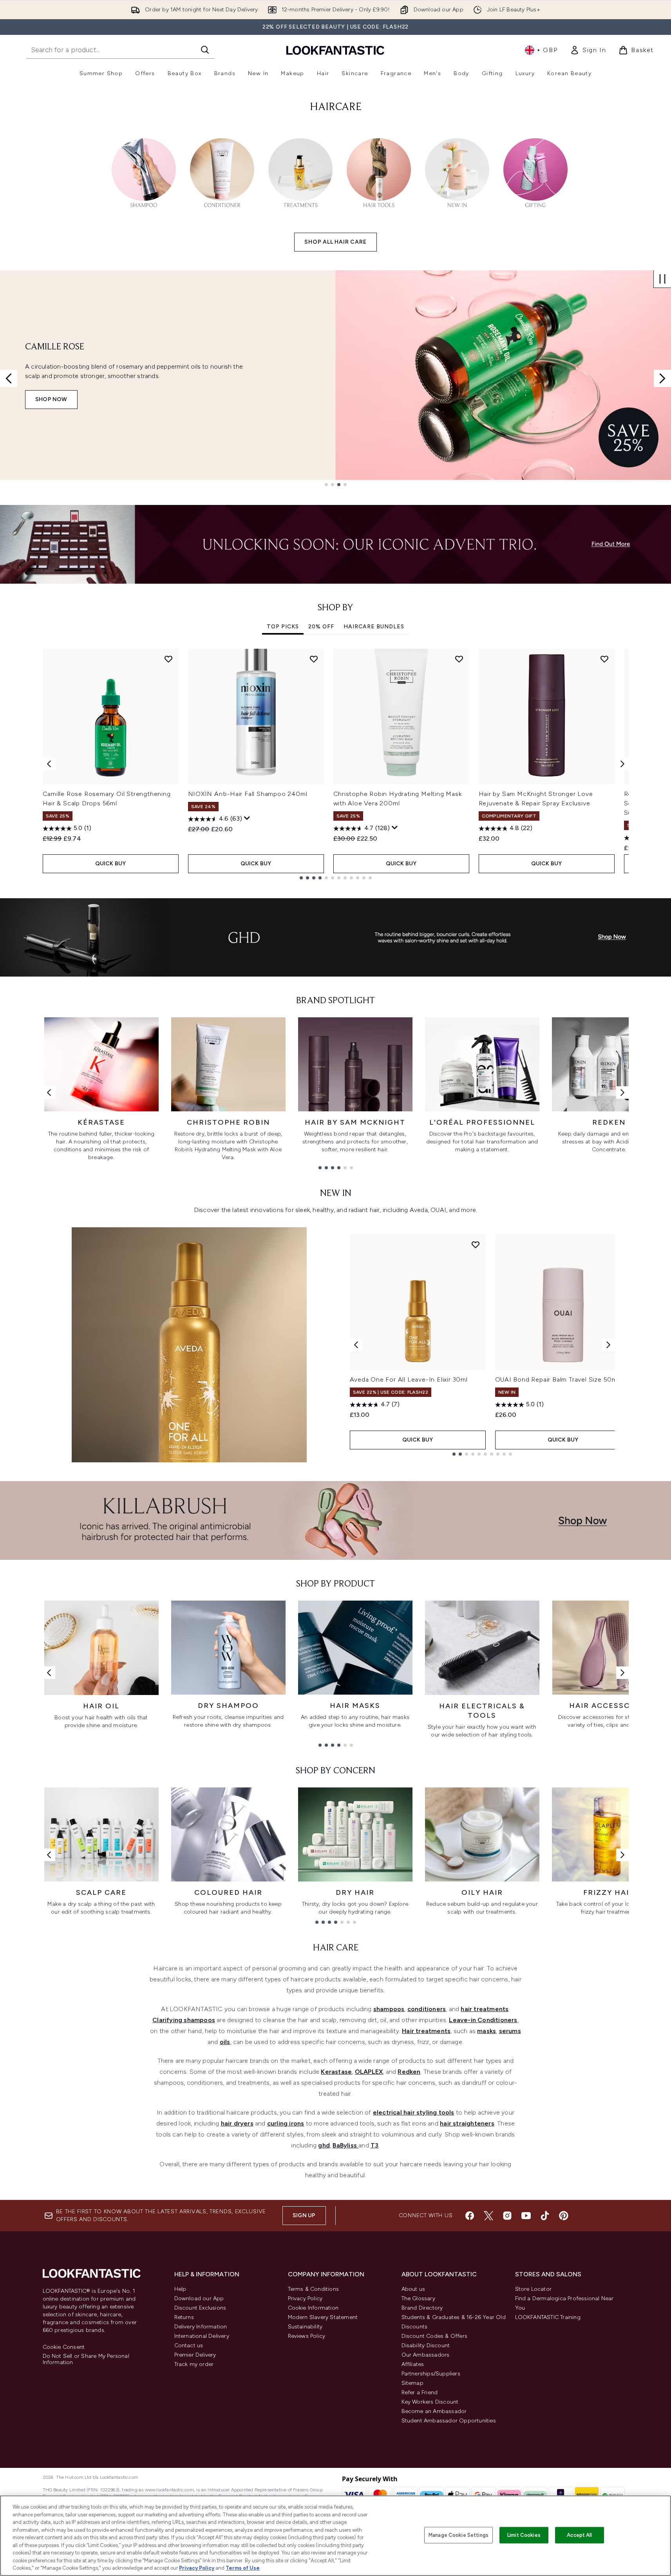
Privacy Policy (305, 2298)
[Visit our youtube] (526, 2216)
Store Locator (534, 2289)
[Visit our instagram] (507, 2216)
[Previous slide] (9, 378)
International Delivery (202, 2336)
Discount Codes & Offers (435, 2336)
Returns (184, 2317)
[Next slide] (662, 378)
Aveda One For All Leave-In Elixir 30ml (409, 1379)
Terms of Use (243, 2568)
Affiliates (413, 2364)
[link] (588, 50)
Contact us (189, 2345)
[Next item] (622, 764)
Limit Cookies (524, 2535)
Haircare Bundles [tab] (374, 627)
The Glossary (418, 2298)
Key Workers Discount (430, 2402)
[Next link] (622, 1093)
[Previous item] (49, 764)
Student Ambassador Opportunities (449, 2421)
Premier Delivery (195, 2355)
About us (413, 2289)
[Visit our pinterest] (564, 2216)
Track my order (194, 2364)
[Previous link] (49, 1093)
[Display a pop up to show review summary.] (247, 818)
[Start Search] (205, 50)
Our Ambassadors (426, 2355)
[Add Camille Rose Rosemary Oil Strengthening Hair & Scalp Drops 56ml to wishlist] (168, 659)
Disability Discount (426, 2345)
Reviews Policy (307, 2336)
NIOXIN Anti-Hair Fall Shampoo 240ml (248, 794)
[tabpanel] (336, 764)
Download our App (199, 2298)
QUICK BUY (111, 864)
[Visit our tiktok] (545, 2216)
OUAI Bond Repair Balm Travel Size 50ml (557, 1379)
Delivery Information (201, 2327)
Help (180, 2289)
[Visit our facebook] (470, 2216)
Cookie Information (313, 2308)
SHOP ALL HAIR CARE (335, 242)
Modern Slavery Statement (323, 2317)
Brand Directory (422, 2308)
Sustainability (305, 2327)
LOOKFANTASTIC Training (548, 2317)
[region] (335, 2536)
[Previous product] (356, 1345)
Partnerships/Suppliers (431, 2374)
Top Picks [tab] (283, 627)
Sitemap (412, 2383)
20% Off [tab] (321, 627)
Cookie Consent (64, 2347)
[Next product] (608, 1345)
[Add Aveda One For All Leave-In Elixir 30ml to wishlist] (476, 1245)
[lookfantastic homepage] (335, 50)
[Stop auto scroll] (662, 279)
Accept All (579, 2535)
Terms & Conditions (314, 2289)
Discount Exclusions (200, 2308)
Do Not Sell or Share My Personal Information (86, 2359)
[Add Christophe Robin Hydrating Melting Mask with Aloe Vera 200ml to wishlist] (459, 659)
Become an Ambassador (434, 2411)
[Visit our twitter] (488, 2216)
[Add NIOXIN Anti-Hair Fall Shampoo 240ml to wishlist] (314, 659)
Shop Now (51, 399)
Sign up (304, 2215)
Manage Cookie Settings (458, 2535)
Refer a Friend (420, 2392)
